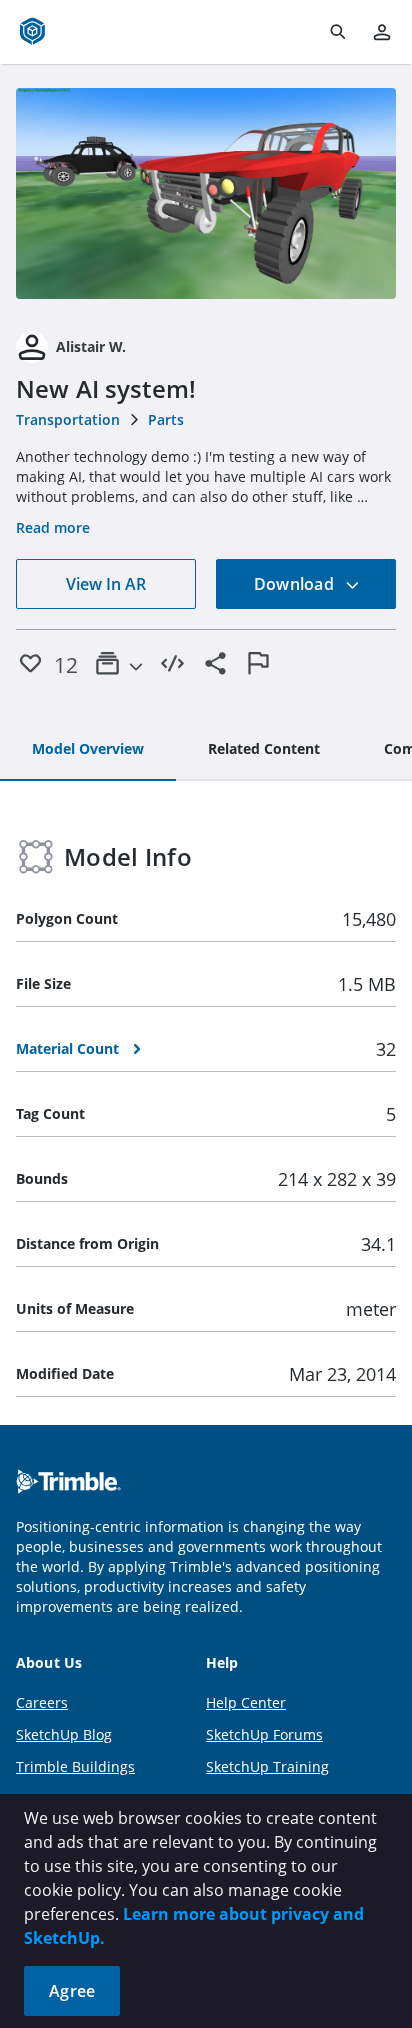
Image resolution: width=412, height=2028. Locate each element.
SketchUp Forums (264, 1734)
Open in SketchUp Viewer (206, 194)
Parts (166, 419)
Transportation (68, 419)
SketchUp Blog (64, 1734)
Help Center (246, 1702)
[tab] (88, 750)
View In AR (106, 584)
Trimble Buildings (75, 1766)
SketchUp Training (267, 1766)
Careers (42, 1702)
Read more (53, 527)
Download (296, 584)
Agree (72, 1991)
